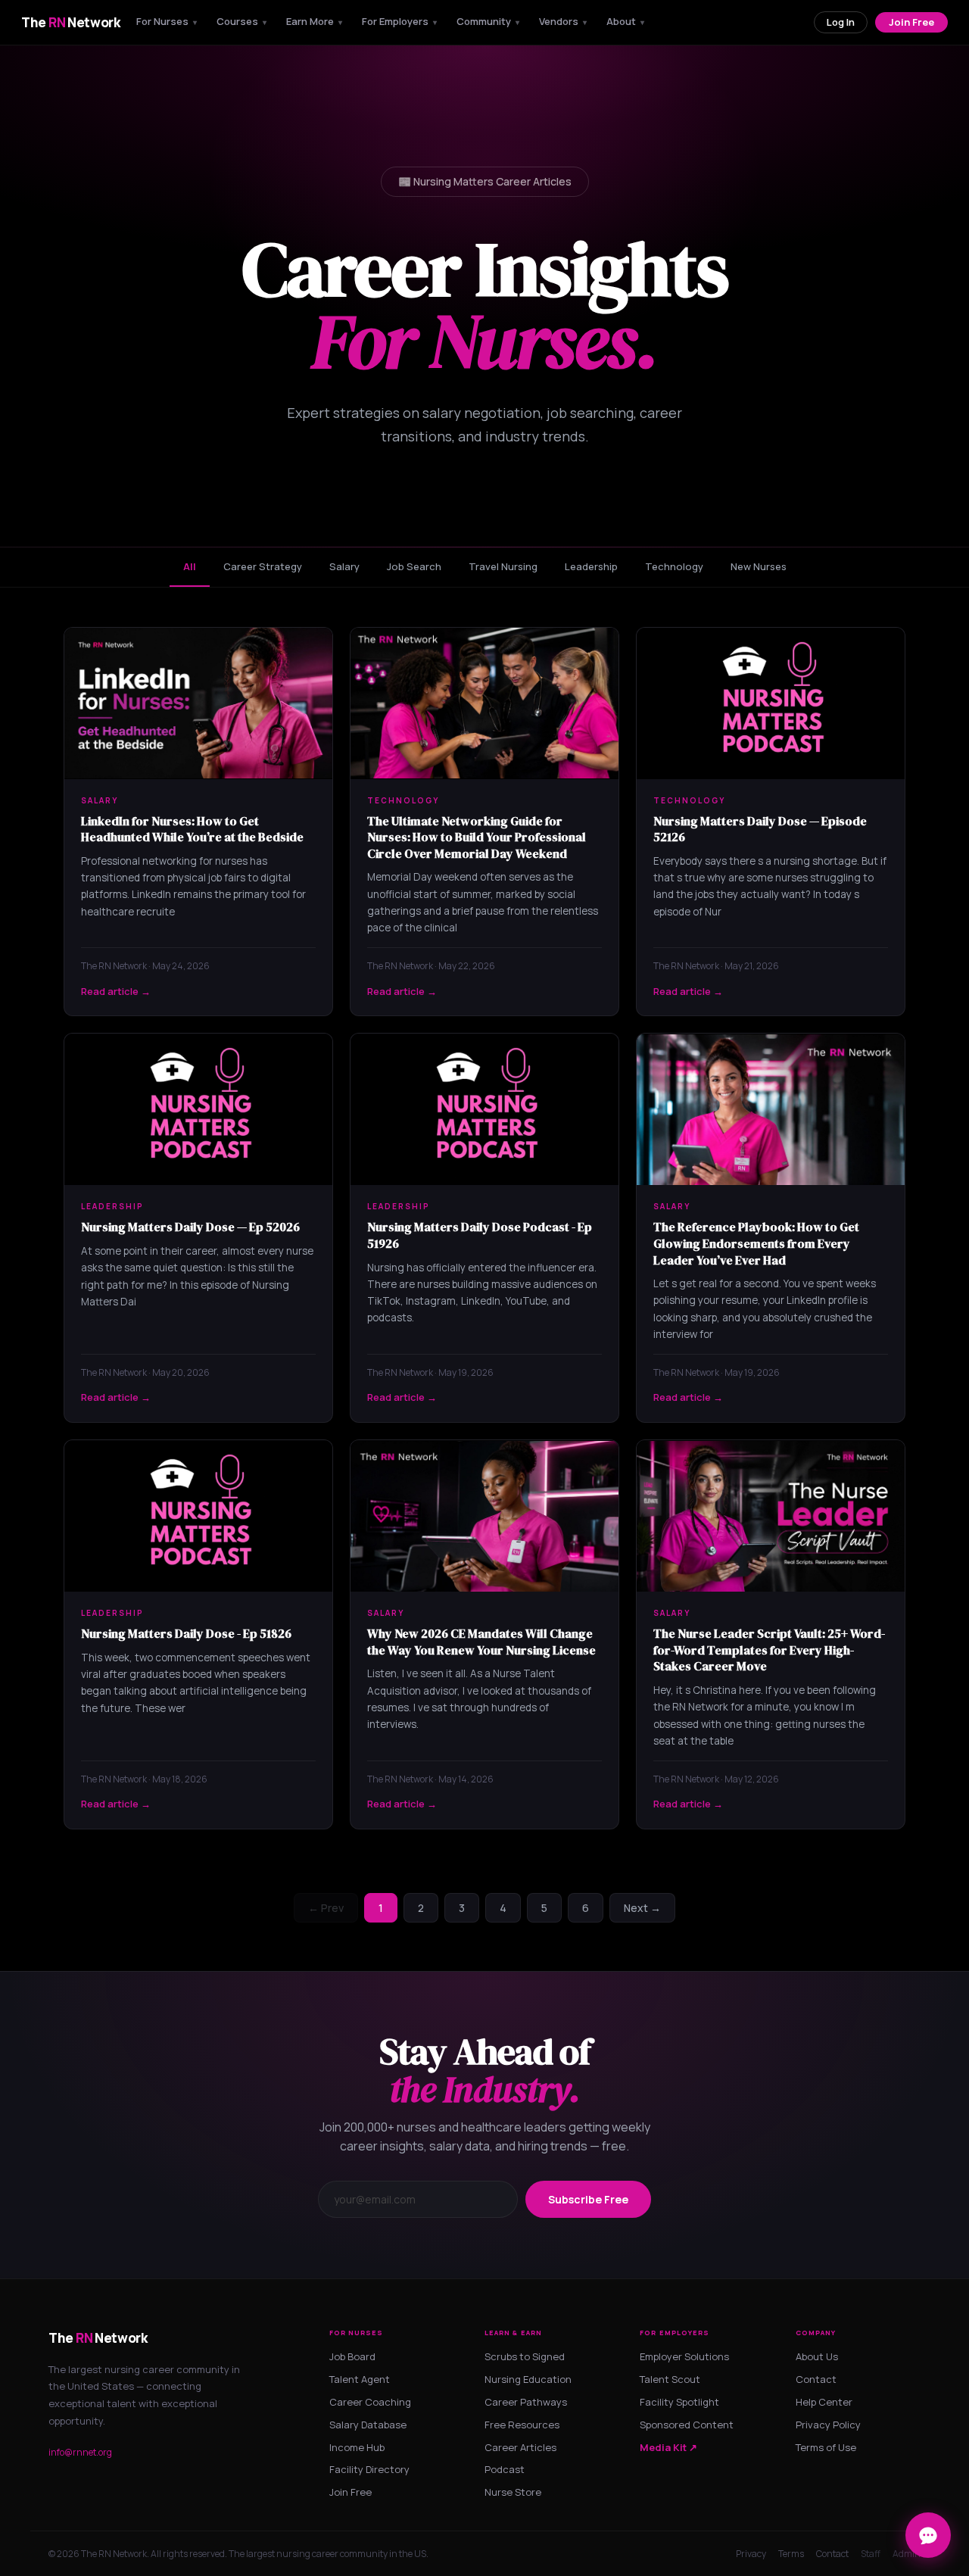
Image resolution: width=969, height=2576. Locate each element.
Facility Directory (369, 2469)
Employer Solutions (684, 2356)
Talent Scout (670, 2379)
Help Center (824, 2402)
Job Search (414, 566)
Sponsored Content (687, 2425)
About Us (817, 2356)
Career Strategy (263, 566)
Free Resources (522, 2425)
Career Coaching (370, 2402)
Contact (816, 2379)
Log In (841, 22)
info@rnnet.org (80, 2452)
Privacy (751, 2554)
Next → (642, 1908)
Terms (791, 2554)
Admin (907, 2554)
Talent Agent (360, 2379)
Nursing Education (528, 2379)
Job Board (352, 2356)
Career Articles (520, 2447)
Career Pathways (526, 2402)
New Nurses (759, 566)
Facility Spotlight (679, 2402)
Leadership (591, 566)
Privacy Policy (828, 2425)
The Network (71, 22)
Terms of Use (826, 2447)
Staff (871, 2554)
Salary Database (368, 2425)
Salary (344, 566)
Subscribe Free (588, 2199)
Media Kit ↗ (668, 2447)
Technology (674, 566)
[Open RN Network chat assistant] (928, 2535)
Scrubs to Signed (525, 2356)
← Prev (326, 1908)
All (190, 566)
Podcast (505, 2469)
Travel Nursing (503, 566)
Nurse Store (513, 2492)
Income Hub (357, 2447)
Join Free (911, 22)
